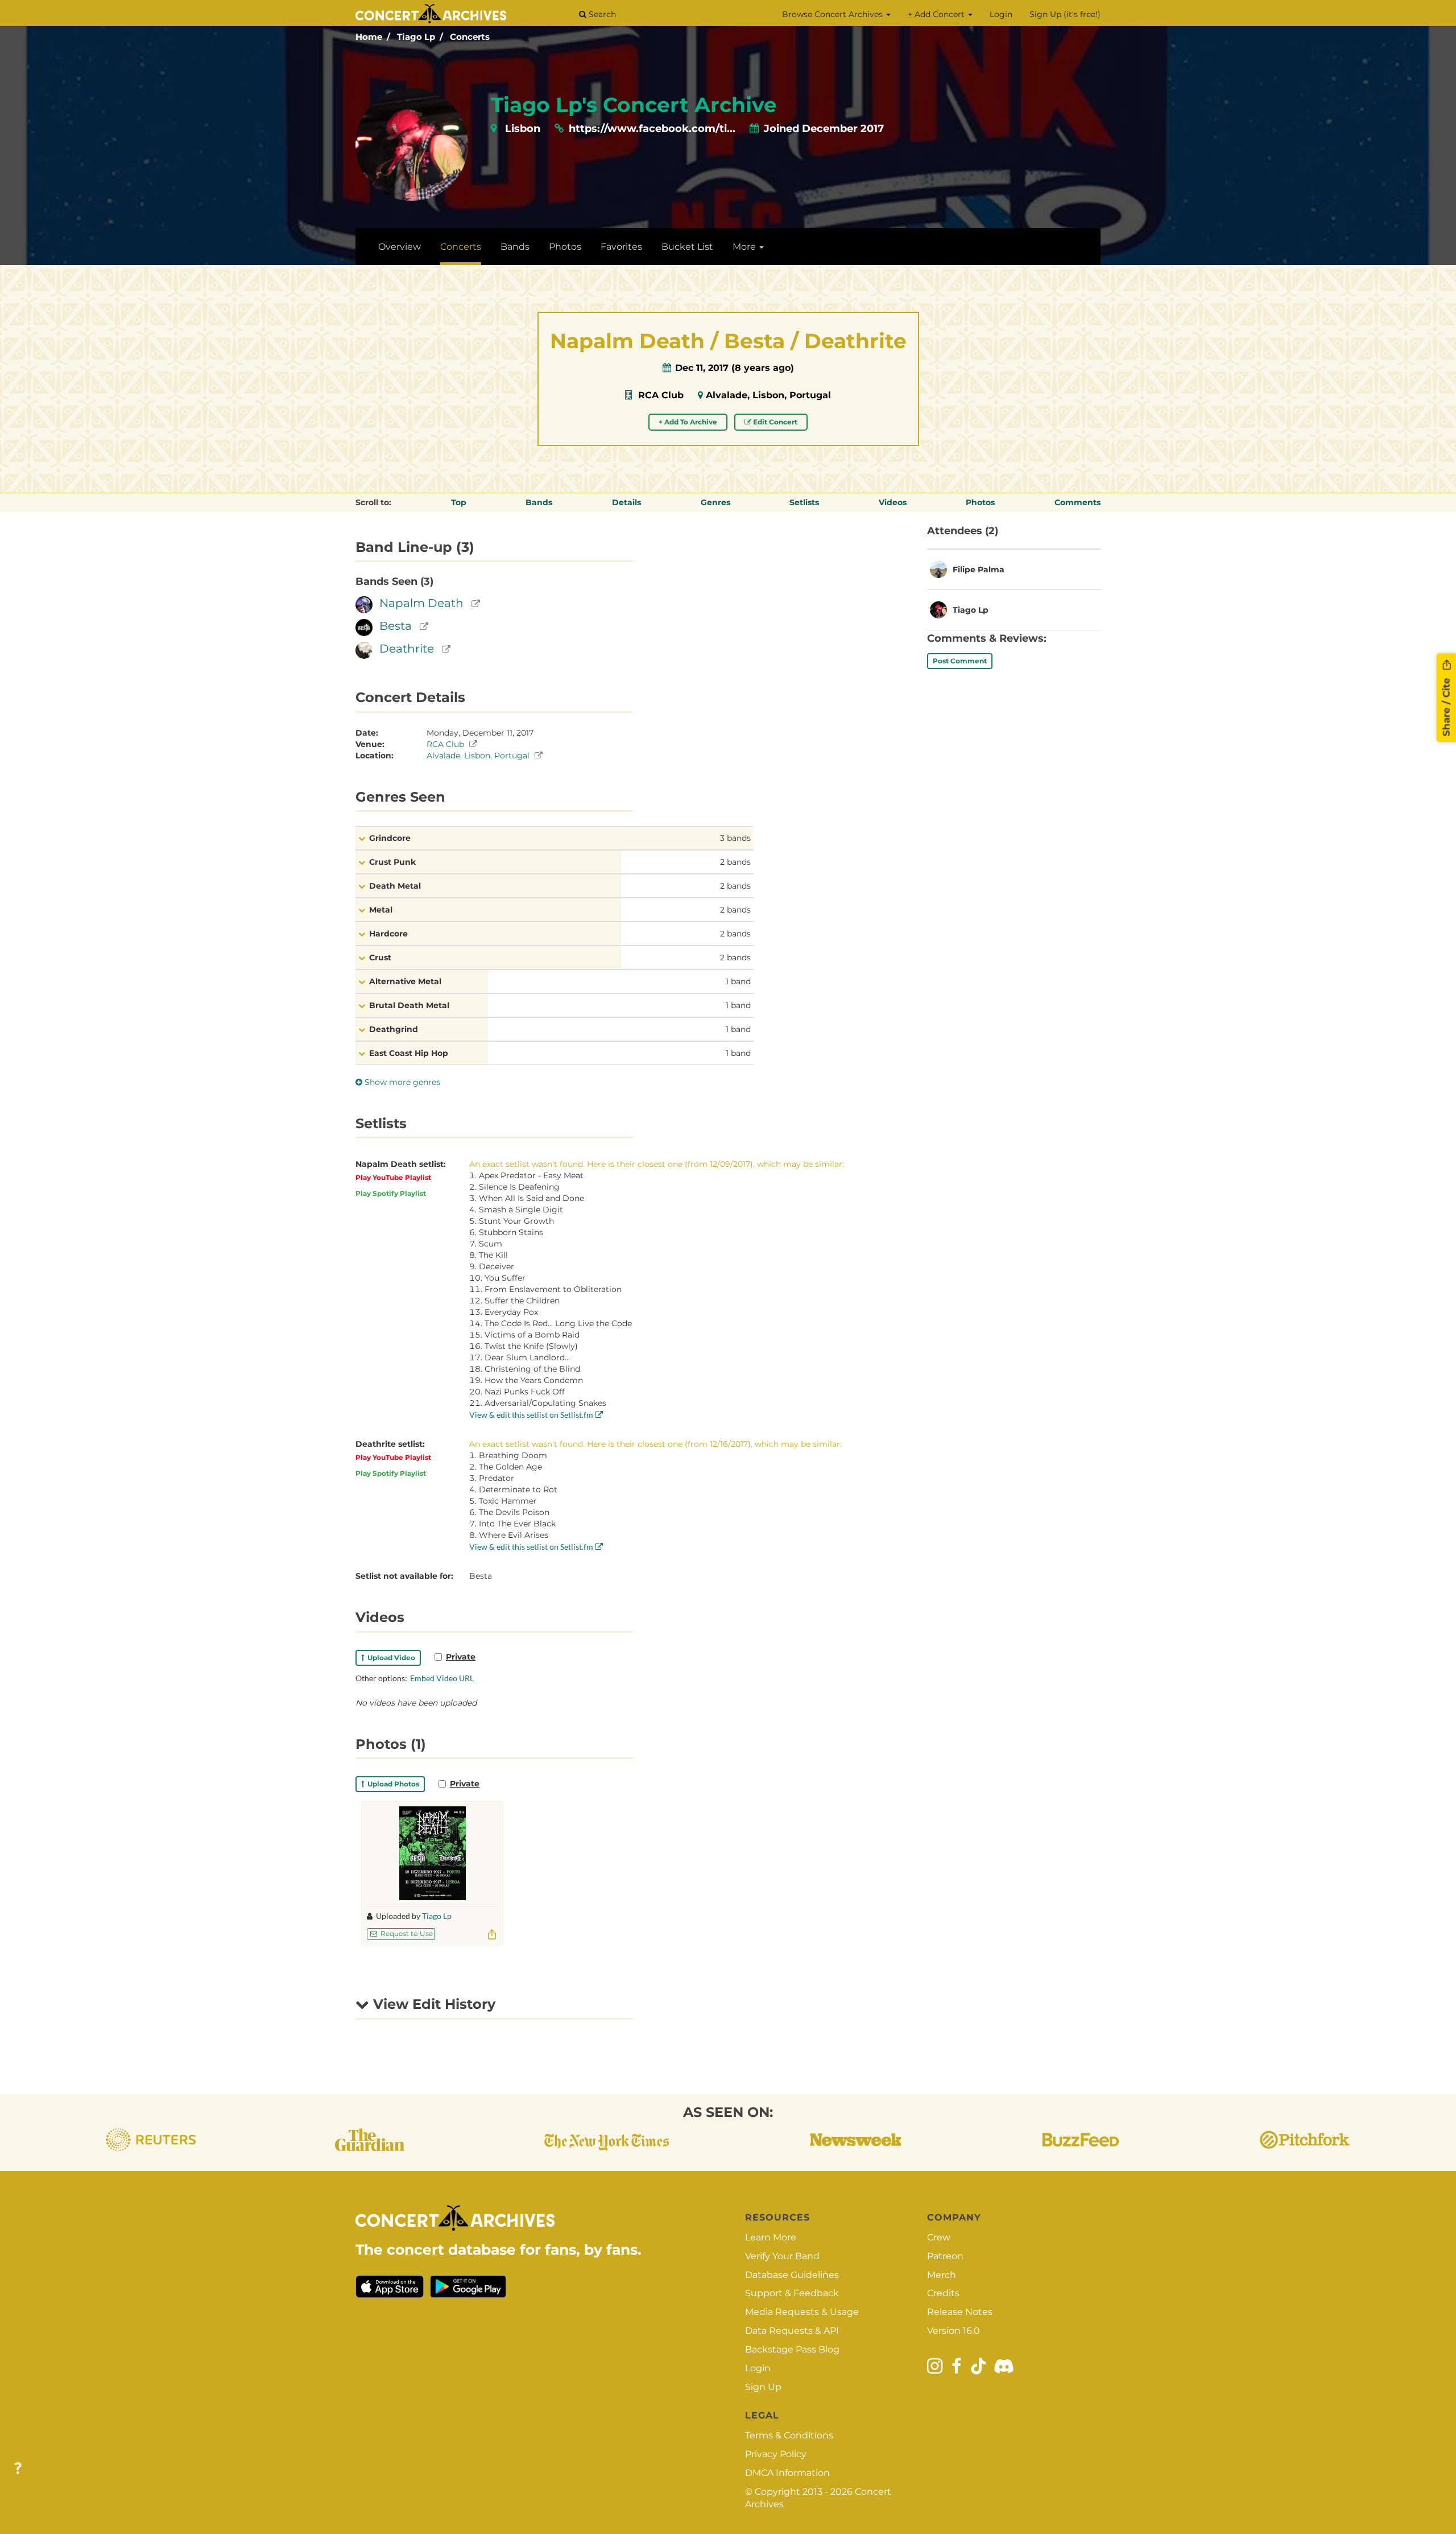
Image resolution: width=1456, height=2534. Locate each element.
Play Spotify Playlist (391, 1193)
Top (459, 502)
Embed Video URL (442, 1678)
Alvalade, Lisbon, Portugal (768, 395)
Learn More (771, 2237)
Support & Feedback (792, 2293)
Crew (939, 2237)
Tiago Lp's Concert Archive (634, 105)
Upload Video (390, 1658)
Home (369, 37)
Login (1001, 14)
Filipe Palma (979, 569)
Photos (565, 247)
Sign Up (763, 2387)
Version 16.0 (954, 2331)
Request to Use (406, 1933)
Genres (715, 502)
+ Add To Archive (688, 422)
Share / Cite (1446, 705)
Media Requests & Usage (802, 2312)
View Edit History (432, 2004)
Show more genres (401, 1082)
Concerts (470, 37)
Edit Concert (774, 422)
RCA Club (661, 395)
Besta (396, 626)
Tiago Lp (416, 37)
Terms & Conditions (789, 2435)
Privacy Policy (776, 2454)
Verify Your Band (782, 2256)
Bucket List (687, 247)
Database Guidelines (792, 2275)
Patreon (945, 2256)
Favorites (621, 247)
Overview (400, 247)
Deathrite (407, 649)
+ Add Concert (937, 14)
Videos (893, 502)
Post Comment (960, 661)
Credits (943, 2293)
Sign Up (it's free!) (1065, 14)
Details (626, 502)
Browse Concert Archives (834, 14)
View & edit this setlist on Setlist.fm (532, 1415)
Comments (1077, 502)
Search (601, 14)
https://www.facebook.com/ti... (652, 129)
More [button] (745, 247)
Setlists (804, 502)
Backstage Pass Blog (792, 2349)
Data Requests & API (792, 2331)
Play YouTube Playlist (393, 1177)
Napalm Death (421, 603)
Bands (515, 247)
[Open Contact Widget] (18, 2469)
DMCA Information (787, 2473)
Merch (942, 2275)
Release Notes (960, 2312)
